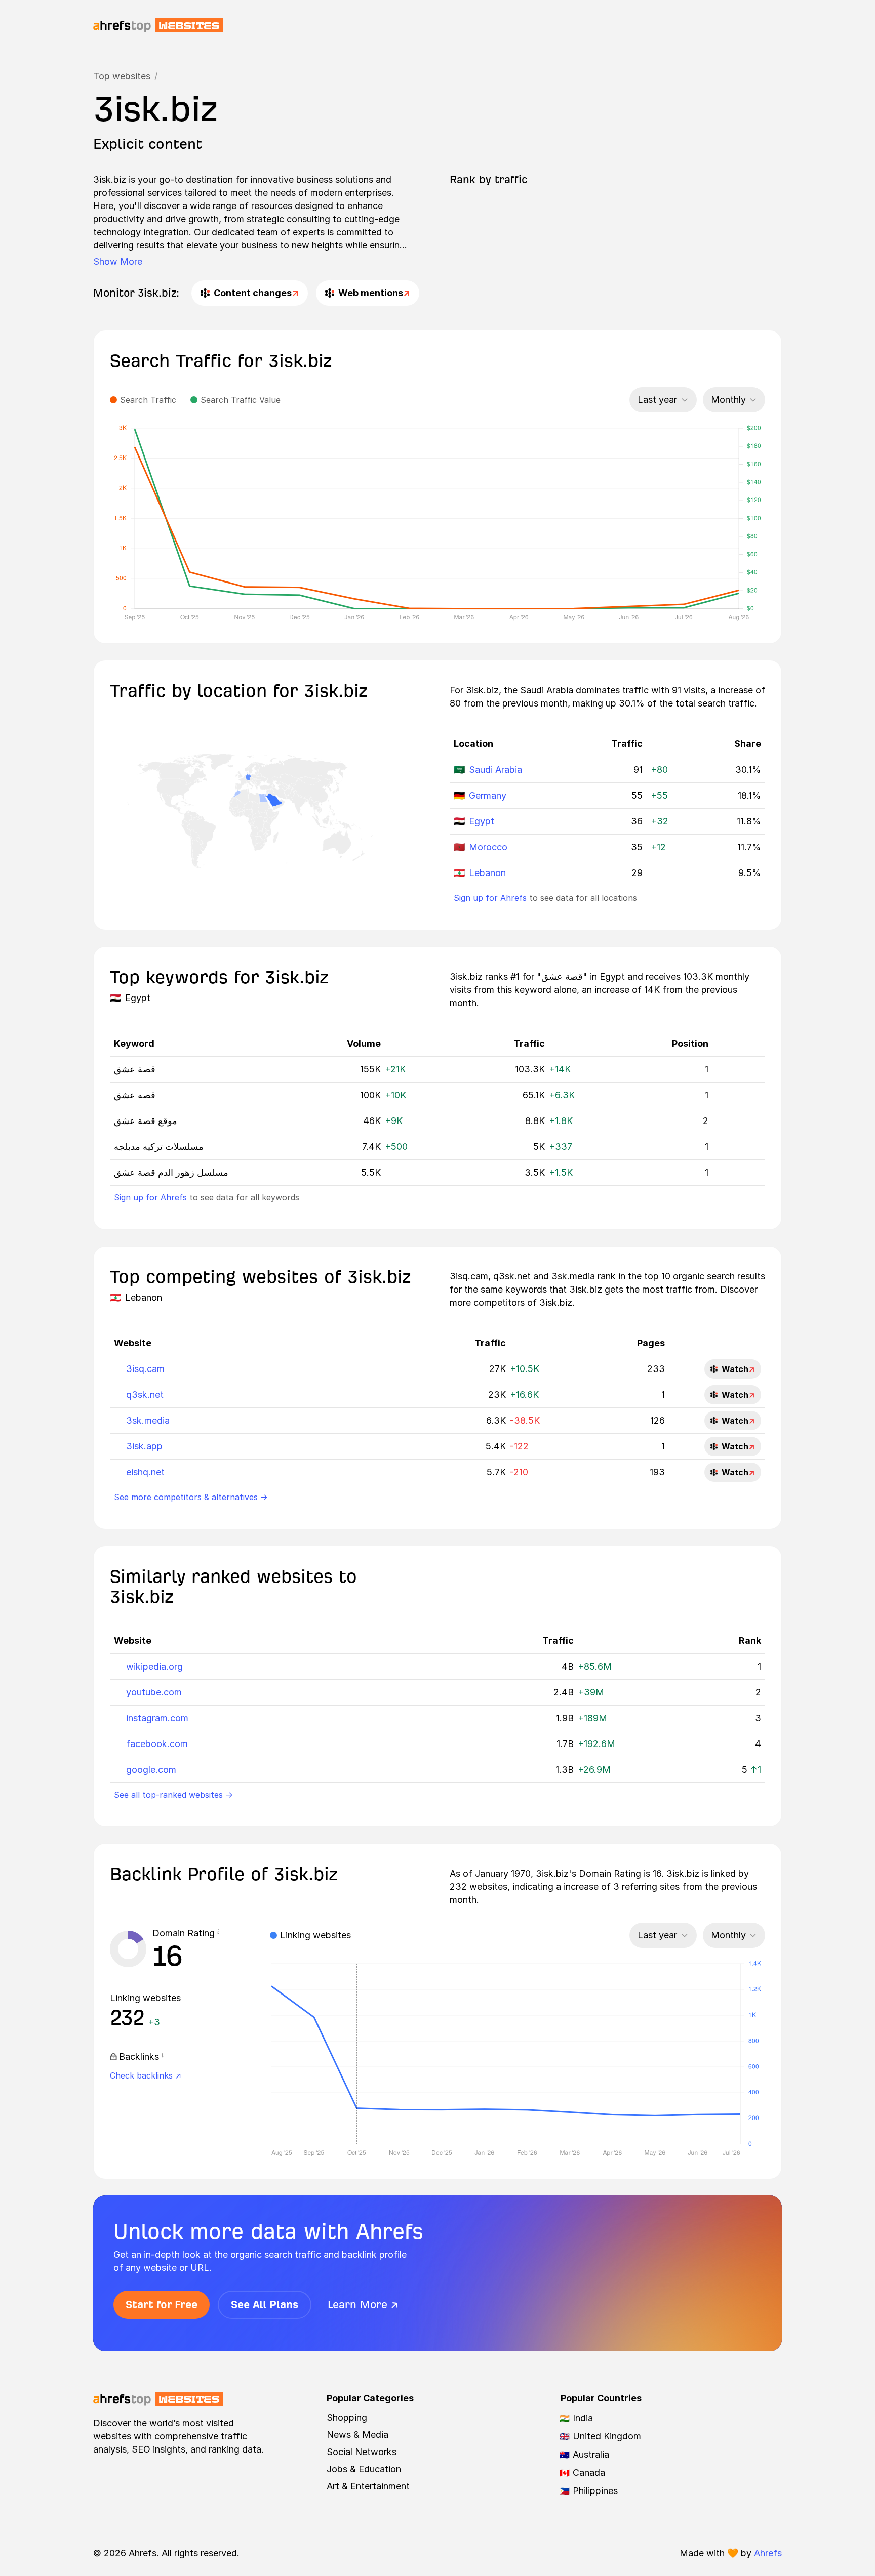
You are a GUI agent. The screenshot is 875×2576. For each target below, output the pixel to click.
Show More (118, 261)
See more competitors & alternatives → (191, 1497)
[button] (218, 1933)
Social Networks (362, 2452)
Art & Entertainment (368, 2486)
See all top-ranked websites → (173, 1795)
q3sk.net (145, 1395)
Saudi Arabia (495, 770)
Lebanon (487, 873)
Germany (488, 795)
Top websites (122, 76)
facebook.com (157, 1744)
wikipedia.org (154, 1666)
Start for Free (162, 2304)
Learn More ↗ (363, 2304)
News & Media (357, 2435)
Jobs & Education (364, 2469)
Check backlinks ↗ (146, 2075)
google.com (151, 1770)
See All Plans (265, 2304)
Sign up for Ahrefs (490, 898)
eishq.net (145, 1472)
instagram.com (157, 1718)
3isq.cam (145, 1369)
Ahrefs (768, 2553)
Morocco (488, 847)
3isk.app (144, 1446)
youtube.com (154, 1692)
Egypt (482, 821)
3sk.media (148, 1420)
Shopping (347, 2417)
